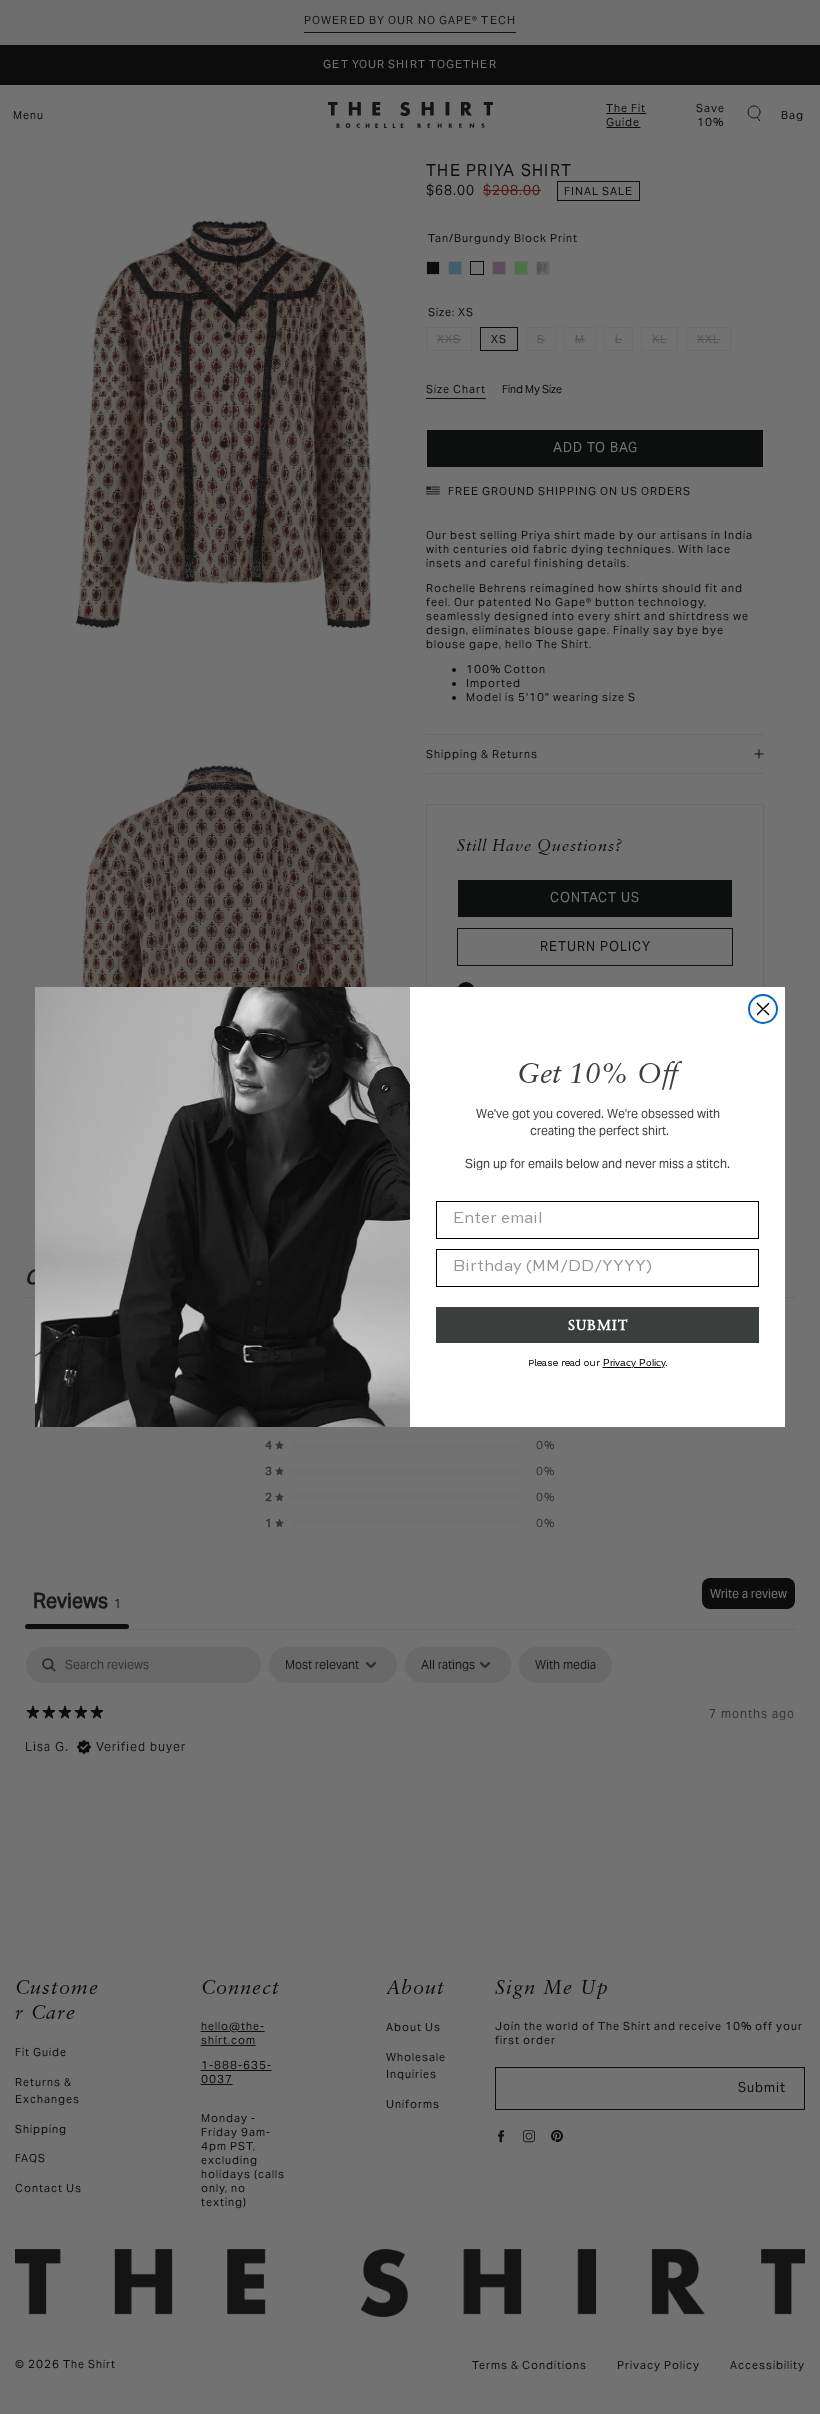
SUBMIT (598, 1324)
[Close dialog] (763, 1009)
